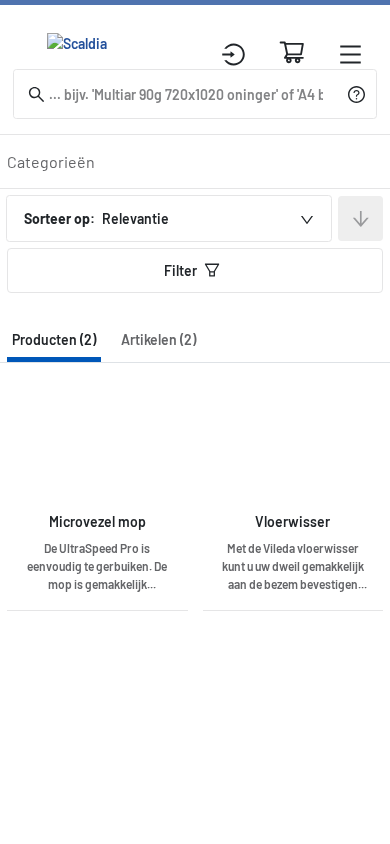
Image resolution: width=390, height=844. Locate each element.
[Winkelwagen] (292, 52)
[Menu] (350, 54)
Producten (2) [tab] (54, 339)
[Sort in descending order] (360, 218)
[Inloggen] (233, 54)
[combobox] (169, 218)
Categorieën (51, 161)
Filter (180, 270)
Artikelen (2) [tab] (158, 339)
